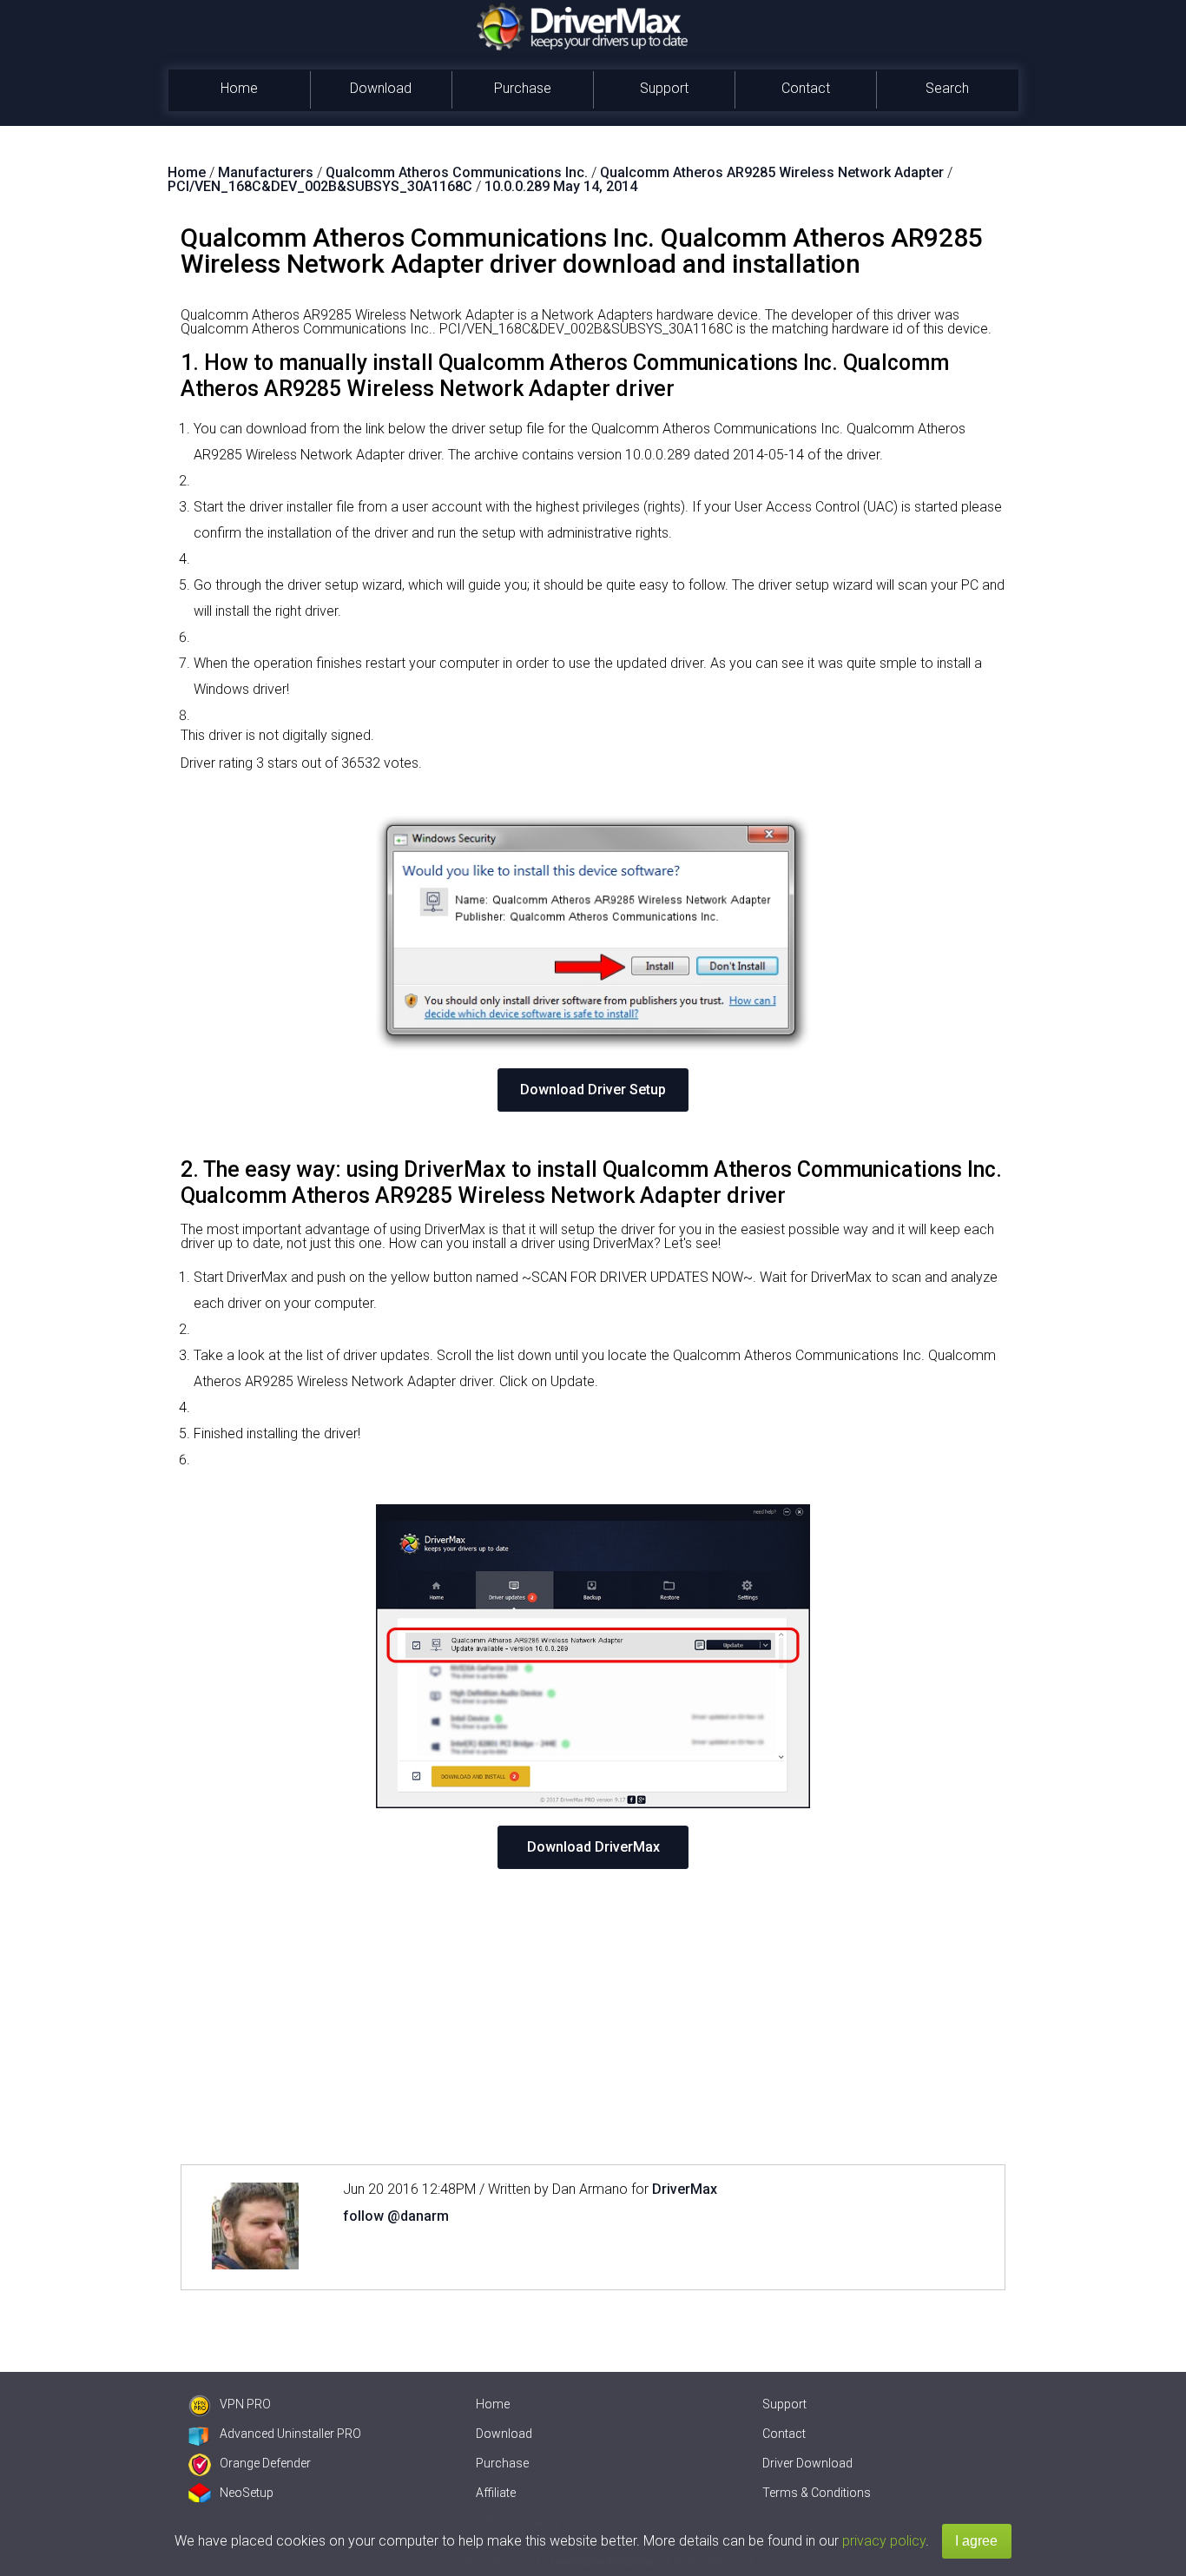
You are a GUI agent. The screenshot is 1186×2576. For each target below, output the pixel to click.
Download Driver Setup (593, 1090)
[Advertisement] (593, 2017)
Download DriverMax (593, 1847)
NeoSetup (247, 2493)
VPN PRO (245, 2404)
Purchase (523, 88)
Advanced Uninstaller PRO (290, 2434)
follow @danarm (396, 2216)
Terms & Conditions (817, 2493)
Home (239, 88)
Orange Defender (265, 2463)
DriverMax (685, 2189)
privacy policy (884, 2541)
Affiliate (496, 2493)
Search (947, 88)
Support (664, 88)
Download (381, 88)
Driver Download (807, 2463)
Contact (806, 88)
